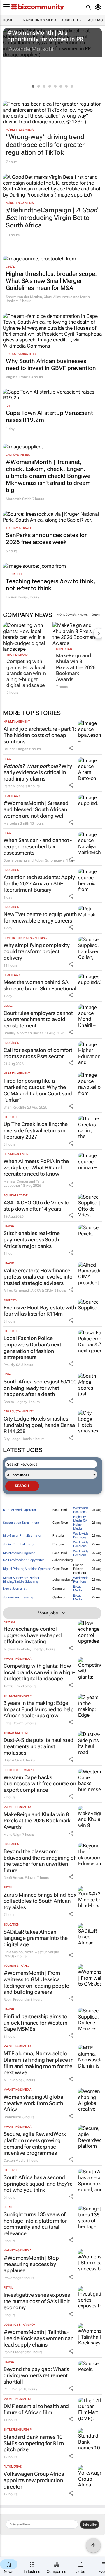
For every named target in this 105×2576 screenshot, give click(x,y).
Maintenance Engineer (19, 1553)
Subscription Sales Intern (21, 1523)
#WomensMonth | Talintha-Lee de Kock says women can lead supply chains (38, 2338)
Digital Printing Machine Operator (27, 1569)
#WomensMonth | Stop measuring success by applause (31, 2264)
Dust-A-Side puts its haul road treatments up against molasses (38, 1746)
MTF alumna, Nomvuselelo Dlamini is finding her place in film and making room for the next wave (38, 2063)
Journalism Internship (19, 1597)
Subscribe (89, 2524)
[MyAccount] (99, 7)
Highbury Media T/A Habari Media (80, 1523)
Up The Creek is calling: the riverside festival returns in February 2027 (36, 1130)
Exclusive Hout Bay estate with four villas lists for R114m (40, 1311)
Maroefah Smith (19, 499)
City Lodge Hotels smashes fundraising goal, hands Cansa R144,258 (39, 1425)
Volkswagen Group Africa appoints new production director (34, 2480)
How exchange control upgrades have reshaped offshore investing (33, 1635)
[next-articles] (99, 633)
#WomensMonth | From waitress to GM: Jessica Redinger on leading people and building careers (36, 1982)
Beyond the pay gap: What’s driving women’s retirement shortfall (36, 2375)
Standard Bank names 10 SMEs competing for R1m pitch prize (34, 2443)
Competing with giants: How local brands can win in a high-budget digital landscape (26, 673)
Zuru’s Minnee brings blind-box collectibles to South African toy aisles (40, 1901)
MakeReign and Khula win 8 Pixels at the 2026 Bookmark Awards (76, 667)
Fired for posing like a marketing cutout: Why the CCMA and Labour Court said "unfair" (38, 1090)
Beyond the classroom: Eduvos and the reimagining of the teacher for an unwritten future (40, 1861)
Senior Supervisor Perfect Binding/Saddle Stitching (21, 1580)
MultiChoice (13, 2080)
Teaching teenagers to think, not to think (51, 585)
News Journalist (15, 1589)
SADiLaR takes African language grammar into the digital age (36, 1938)
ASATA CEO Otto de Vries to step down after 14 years (36, 1206)
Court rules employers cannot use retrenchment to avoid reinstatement (38, 1019)
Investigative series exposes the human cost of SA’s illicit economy (37, 2301)
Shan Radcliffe (15, 1107)
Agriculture (72, 20)
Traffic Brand (17, 655)
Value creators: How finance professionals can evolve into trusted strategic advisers (38, 1277)
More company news (72, 615)
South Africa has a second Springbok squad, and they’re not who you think (38, 2184)
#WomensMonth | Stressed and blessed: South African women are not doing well (36, 809)
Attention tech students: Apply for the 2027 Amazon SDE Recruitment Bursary (39, 883)
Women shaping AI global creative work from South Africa (34, 2103)
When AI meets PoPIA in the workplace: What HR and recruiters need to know (36, 1167)
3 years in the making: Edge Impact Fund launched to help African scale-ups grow (39, 1709)
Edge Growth (14, 1723)
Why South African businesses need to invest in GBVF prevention (51, 364)
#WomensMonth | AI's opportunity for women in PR (45, 36)
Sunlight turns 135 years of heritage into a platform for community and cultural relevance (35, 2224)
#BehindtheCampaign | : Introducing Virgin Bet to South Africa (51, 218)
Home (8, 20)
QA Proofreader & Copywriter (23, 1560)
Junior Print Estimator (19, 1544)
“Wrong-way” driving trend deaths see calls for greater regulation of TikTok (45, 145)
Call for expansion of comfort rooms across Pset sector (38, 1053)
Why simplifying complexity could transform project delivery (36, 951)
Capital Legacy (15, 1402)
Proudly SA (12, 1365)
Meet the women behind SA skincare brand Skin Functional (40, 985)
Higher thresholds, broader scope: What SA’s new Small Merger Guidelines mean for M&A (51, 281)
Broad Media (78, 1588)
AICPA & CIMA (42, 1290)
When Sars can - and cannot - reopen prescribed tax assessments (38, 846)
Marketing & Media (40, 20)
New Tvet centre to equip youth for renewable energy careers (40, 917)
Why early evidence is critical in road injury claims (38, 772)
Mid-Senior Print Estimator (22, 1536)
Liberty (37, 1649)
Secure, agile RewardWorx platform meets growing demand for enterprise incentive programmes (35, 2143)
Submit (97, 615)
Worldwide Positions (81, 1510)
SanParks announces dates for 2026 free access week (46, 539)
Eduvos (30, 1878)
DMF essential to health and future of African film (36, 2409)
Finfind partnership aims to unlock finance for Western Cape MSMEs (35, 2023)
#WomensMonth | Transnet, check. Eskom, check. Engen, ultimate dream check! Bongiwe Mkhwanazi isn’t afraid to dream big (48, 476)
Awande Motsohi (31, 49)
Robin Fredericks (16, 2000)
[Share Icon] (71, 748)
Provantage (13, 2278)
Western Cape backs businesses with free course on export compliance (40, 1784)
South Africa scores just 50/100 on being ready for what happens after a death (40, 1388)
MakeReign (64, 649)
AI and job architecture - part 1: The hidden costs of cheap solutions (40, 735)
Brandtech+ (13, 2117)
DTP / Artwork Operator (20, 1510)
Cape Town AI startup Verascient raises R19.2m (49, 416)
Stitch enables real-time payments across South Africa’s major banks (32, 1239)
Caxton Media (15, 2161)
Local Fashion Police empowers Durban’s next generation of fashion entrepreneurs (32, 1348)
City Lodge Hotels (17, 1439)
